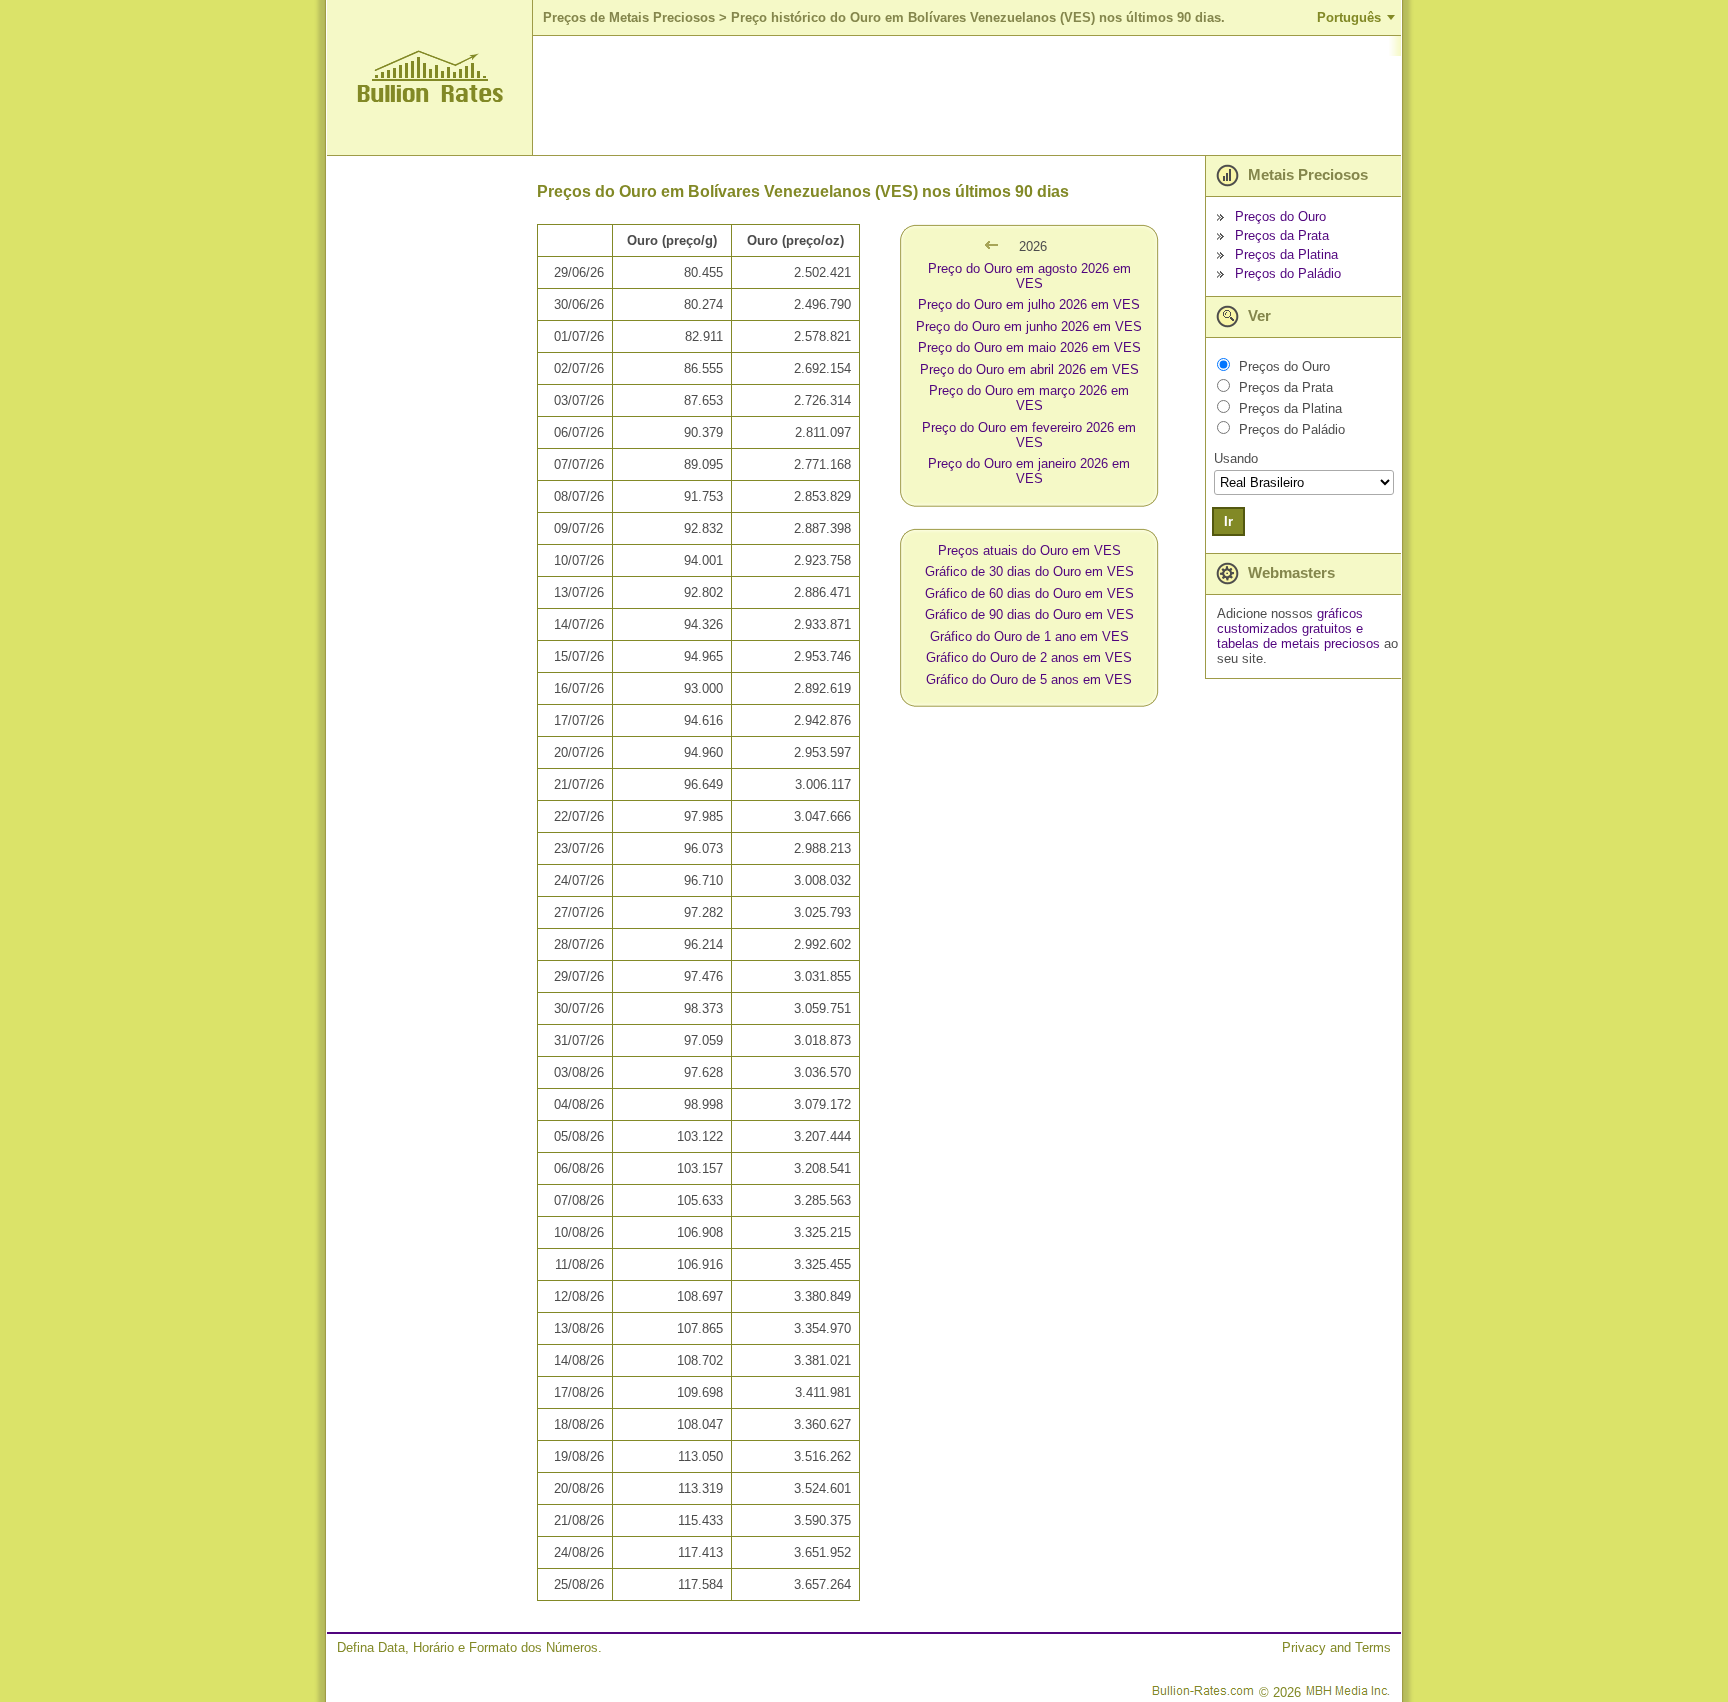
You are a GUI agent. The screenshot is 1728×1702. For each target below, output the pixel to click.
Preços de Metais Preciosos (629, 17)
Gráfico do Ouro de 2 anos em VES (1029, 657)
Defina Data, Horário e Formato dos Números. (469, 1647)
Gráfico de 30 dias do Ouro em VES (1029, 571)
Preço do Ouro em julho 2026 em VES (1029, 304)
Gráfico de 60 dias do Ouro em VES (1029, 593)
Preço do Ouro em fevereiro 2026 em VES (1029, 435)
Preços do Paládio (1288, 273)
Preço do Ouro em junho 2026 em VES (1029, 326)
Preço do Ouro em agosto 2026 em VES (1029, 276)
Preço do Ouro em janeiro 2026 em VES (1029, 471)
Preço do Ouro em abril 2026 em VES (1029, 369)
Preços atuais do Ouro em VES (1029, 550)
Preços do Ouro (1280, 216)
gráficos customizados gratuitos (1290, 621)
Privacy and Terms (1336, 1647)
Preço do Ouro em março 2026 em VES (1029, 398)
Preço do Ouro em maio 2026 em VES (1029, 347)
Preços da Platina (1286, 254)
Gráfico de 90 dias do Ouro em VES (1029, 614)
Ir (1228, 521)
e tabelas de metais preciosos (1298, 636)
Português (1349, 17)
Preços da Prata (1282, 235)
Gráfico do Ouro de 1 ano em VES (1029, 636)
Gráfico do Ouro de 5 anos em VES (1029, 679)
